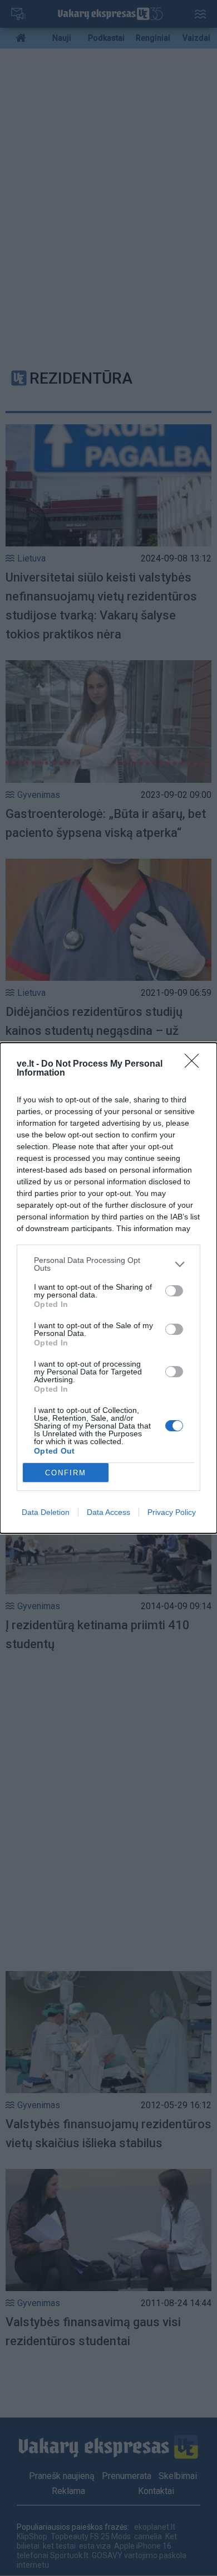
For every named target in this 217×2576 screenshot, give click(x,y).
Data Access (108, 1512)
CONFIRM (66, 1473)
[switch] (174, 1291)
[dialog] (108, 1288)
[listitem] (108, 1264)
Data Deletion (46, 1512)
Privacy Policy (172, 1512)
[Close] (195, 1064)
